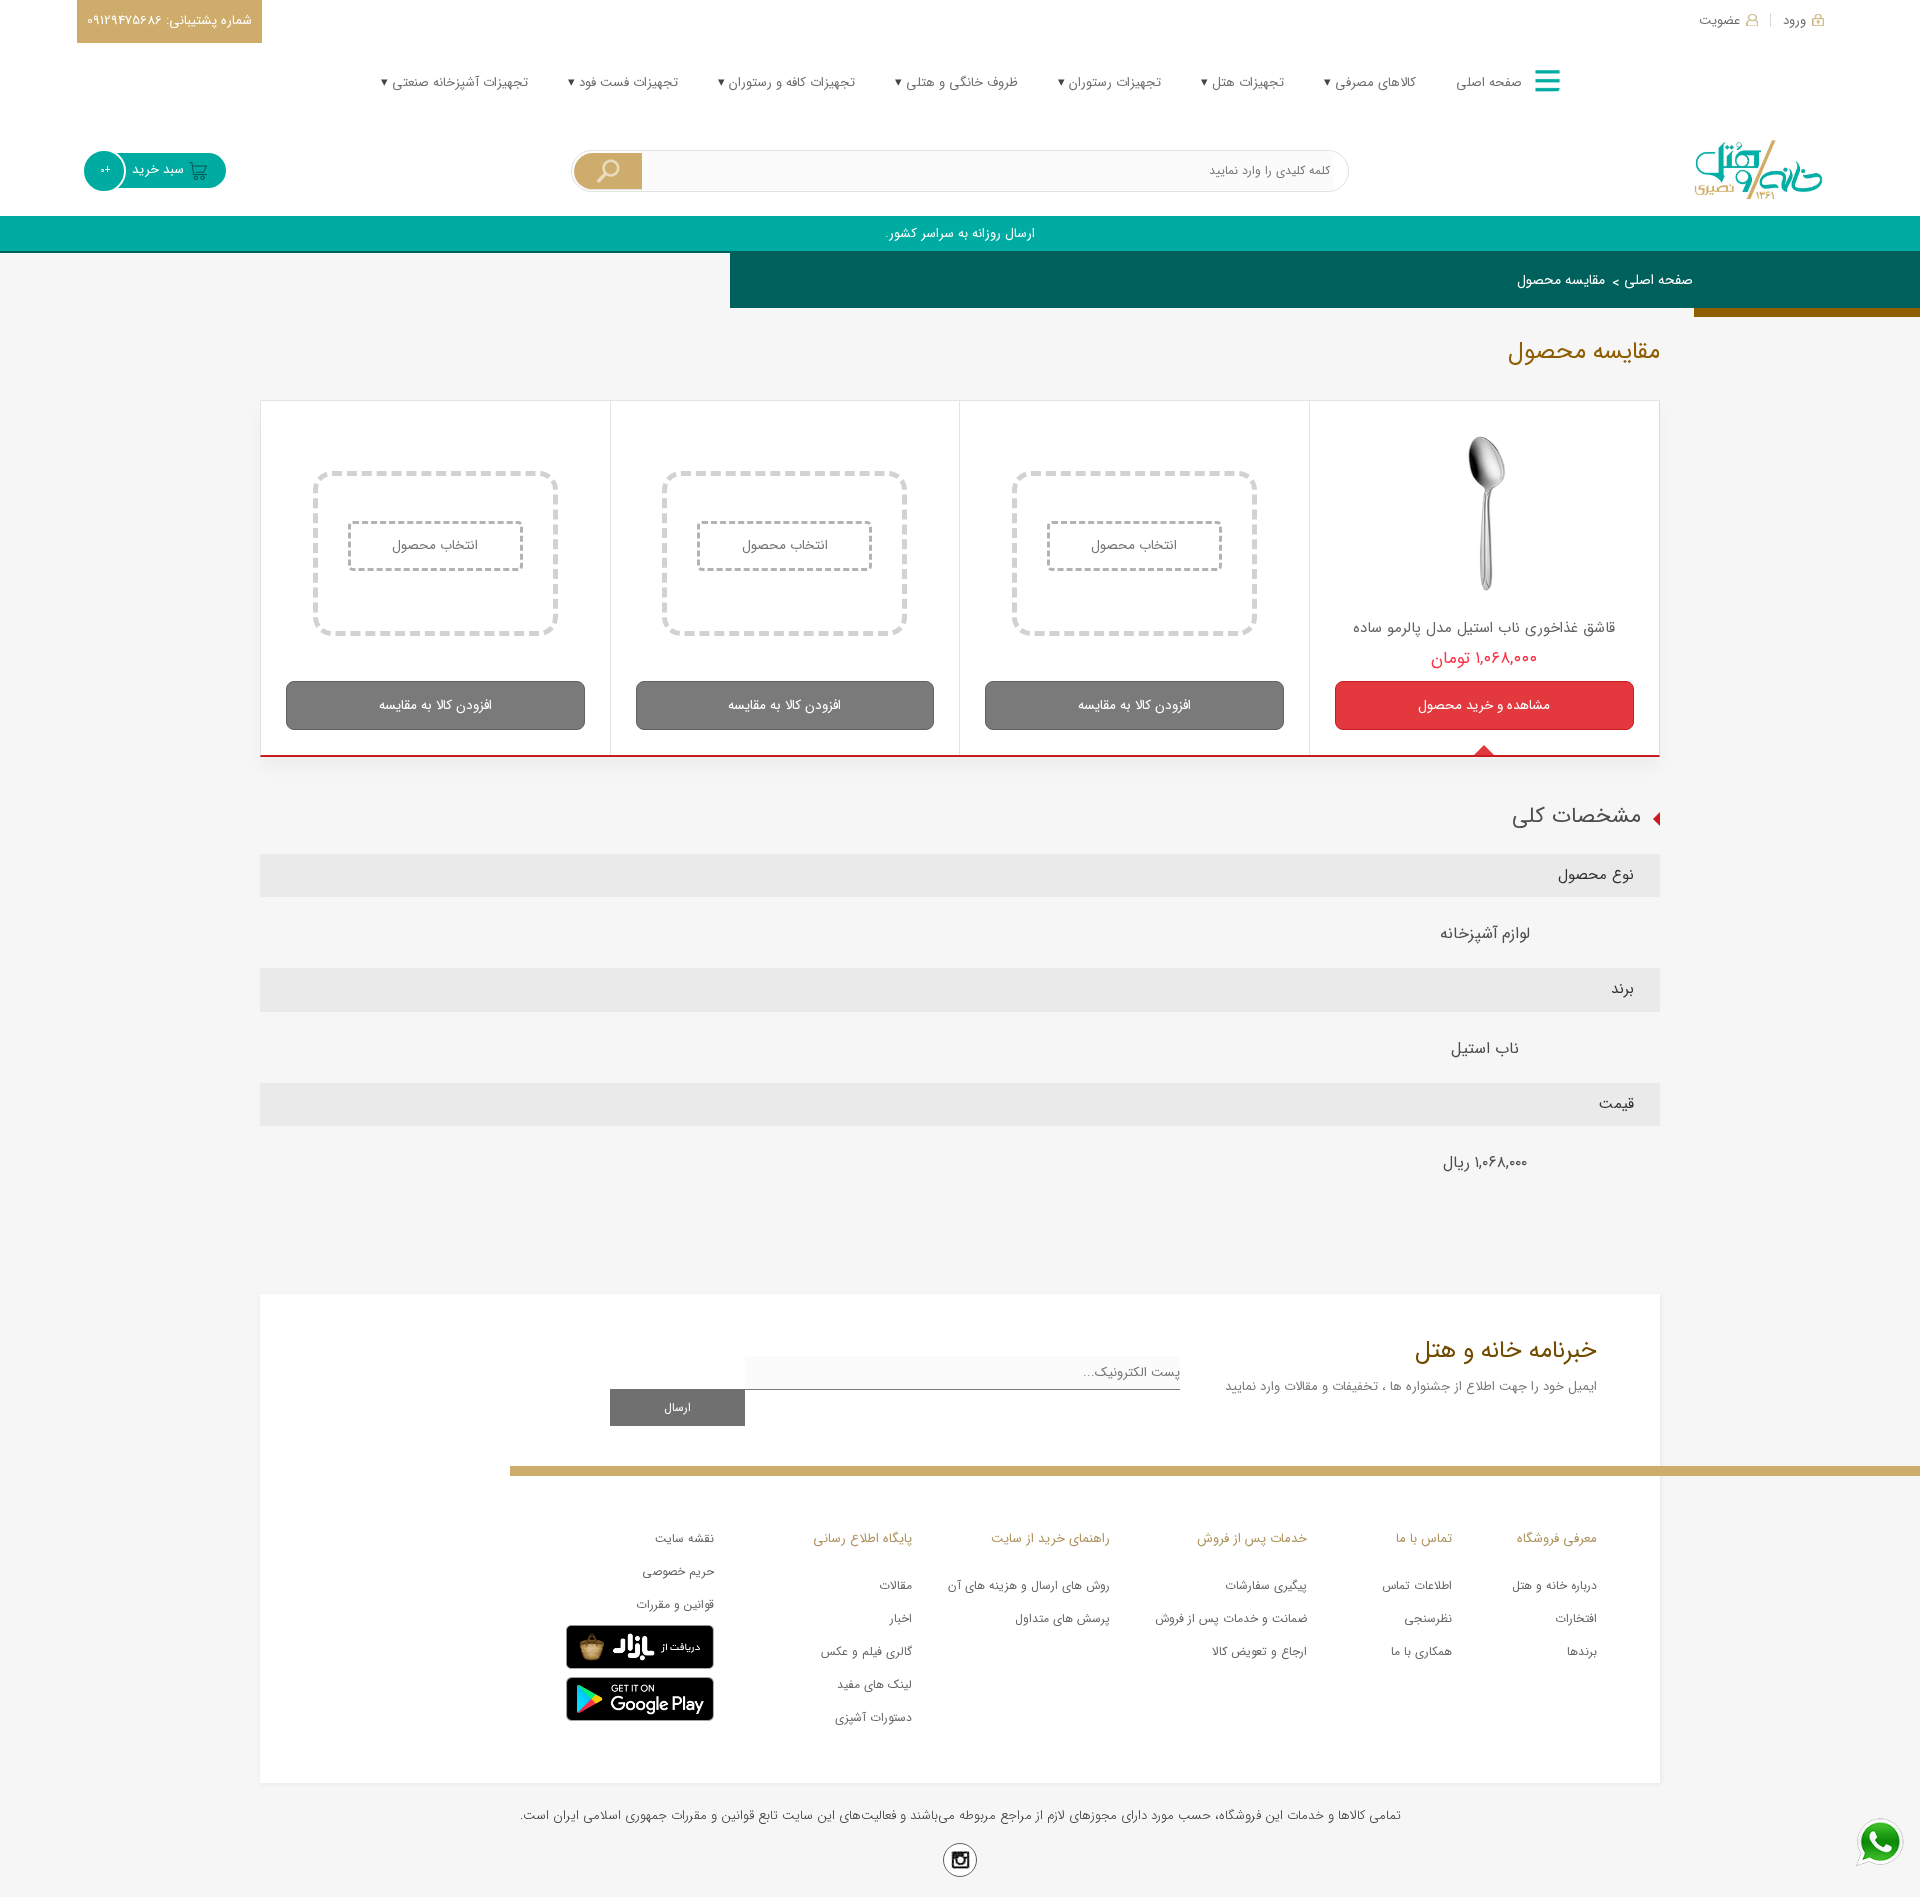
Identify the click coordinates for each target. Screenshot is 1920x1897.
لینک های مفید (874, 1684)
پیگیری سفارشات (1266, 1585)
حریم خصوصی (678, 1571)
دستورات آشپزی (873, 1717)
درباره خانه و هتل (1554, 1585)
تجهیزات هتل (1246, 82)
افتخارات (1576, 1618)
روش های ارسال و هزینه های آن (1029, 1585)
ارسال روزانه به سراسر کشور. (960, 233)
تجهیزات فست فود (626, 82)
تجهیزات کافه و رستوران (790, 82)
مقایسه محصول (1561, 280)
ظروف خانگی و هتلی (960, 82)
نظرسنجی (1428, 1618)
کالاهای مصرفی (1373, 82)
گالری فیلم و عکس (866, 1651)
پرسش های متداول (1062, 1618)
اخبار (901, 1618)
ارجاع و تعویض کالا (1259, 1651)
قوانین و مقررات (675, 1604)
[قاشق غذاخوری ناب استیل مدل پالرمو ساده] (1485, 516)
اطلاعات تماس (1417, 1585)
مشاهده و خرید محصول (1484, 705)
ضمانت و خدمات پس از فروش (1231, 1618)
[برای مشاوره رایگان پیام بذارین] (1880, 1842)
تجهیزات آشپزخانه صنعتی (458, 82)
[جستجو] (608, 171)
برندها (1582, 1651)
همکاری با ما (1421, 1651)
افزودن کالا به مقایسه (1134, 705)
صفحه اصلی (1489, 82)
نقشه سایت (684, 1538)
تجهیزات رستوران (1113, 82)
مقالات (895, 1585)
